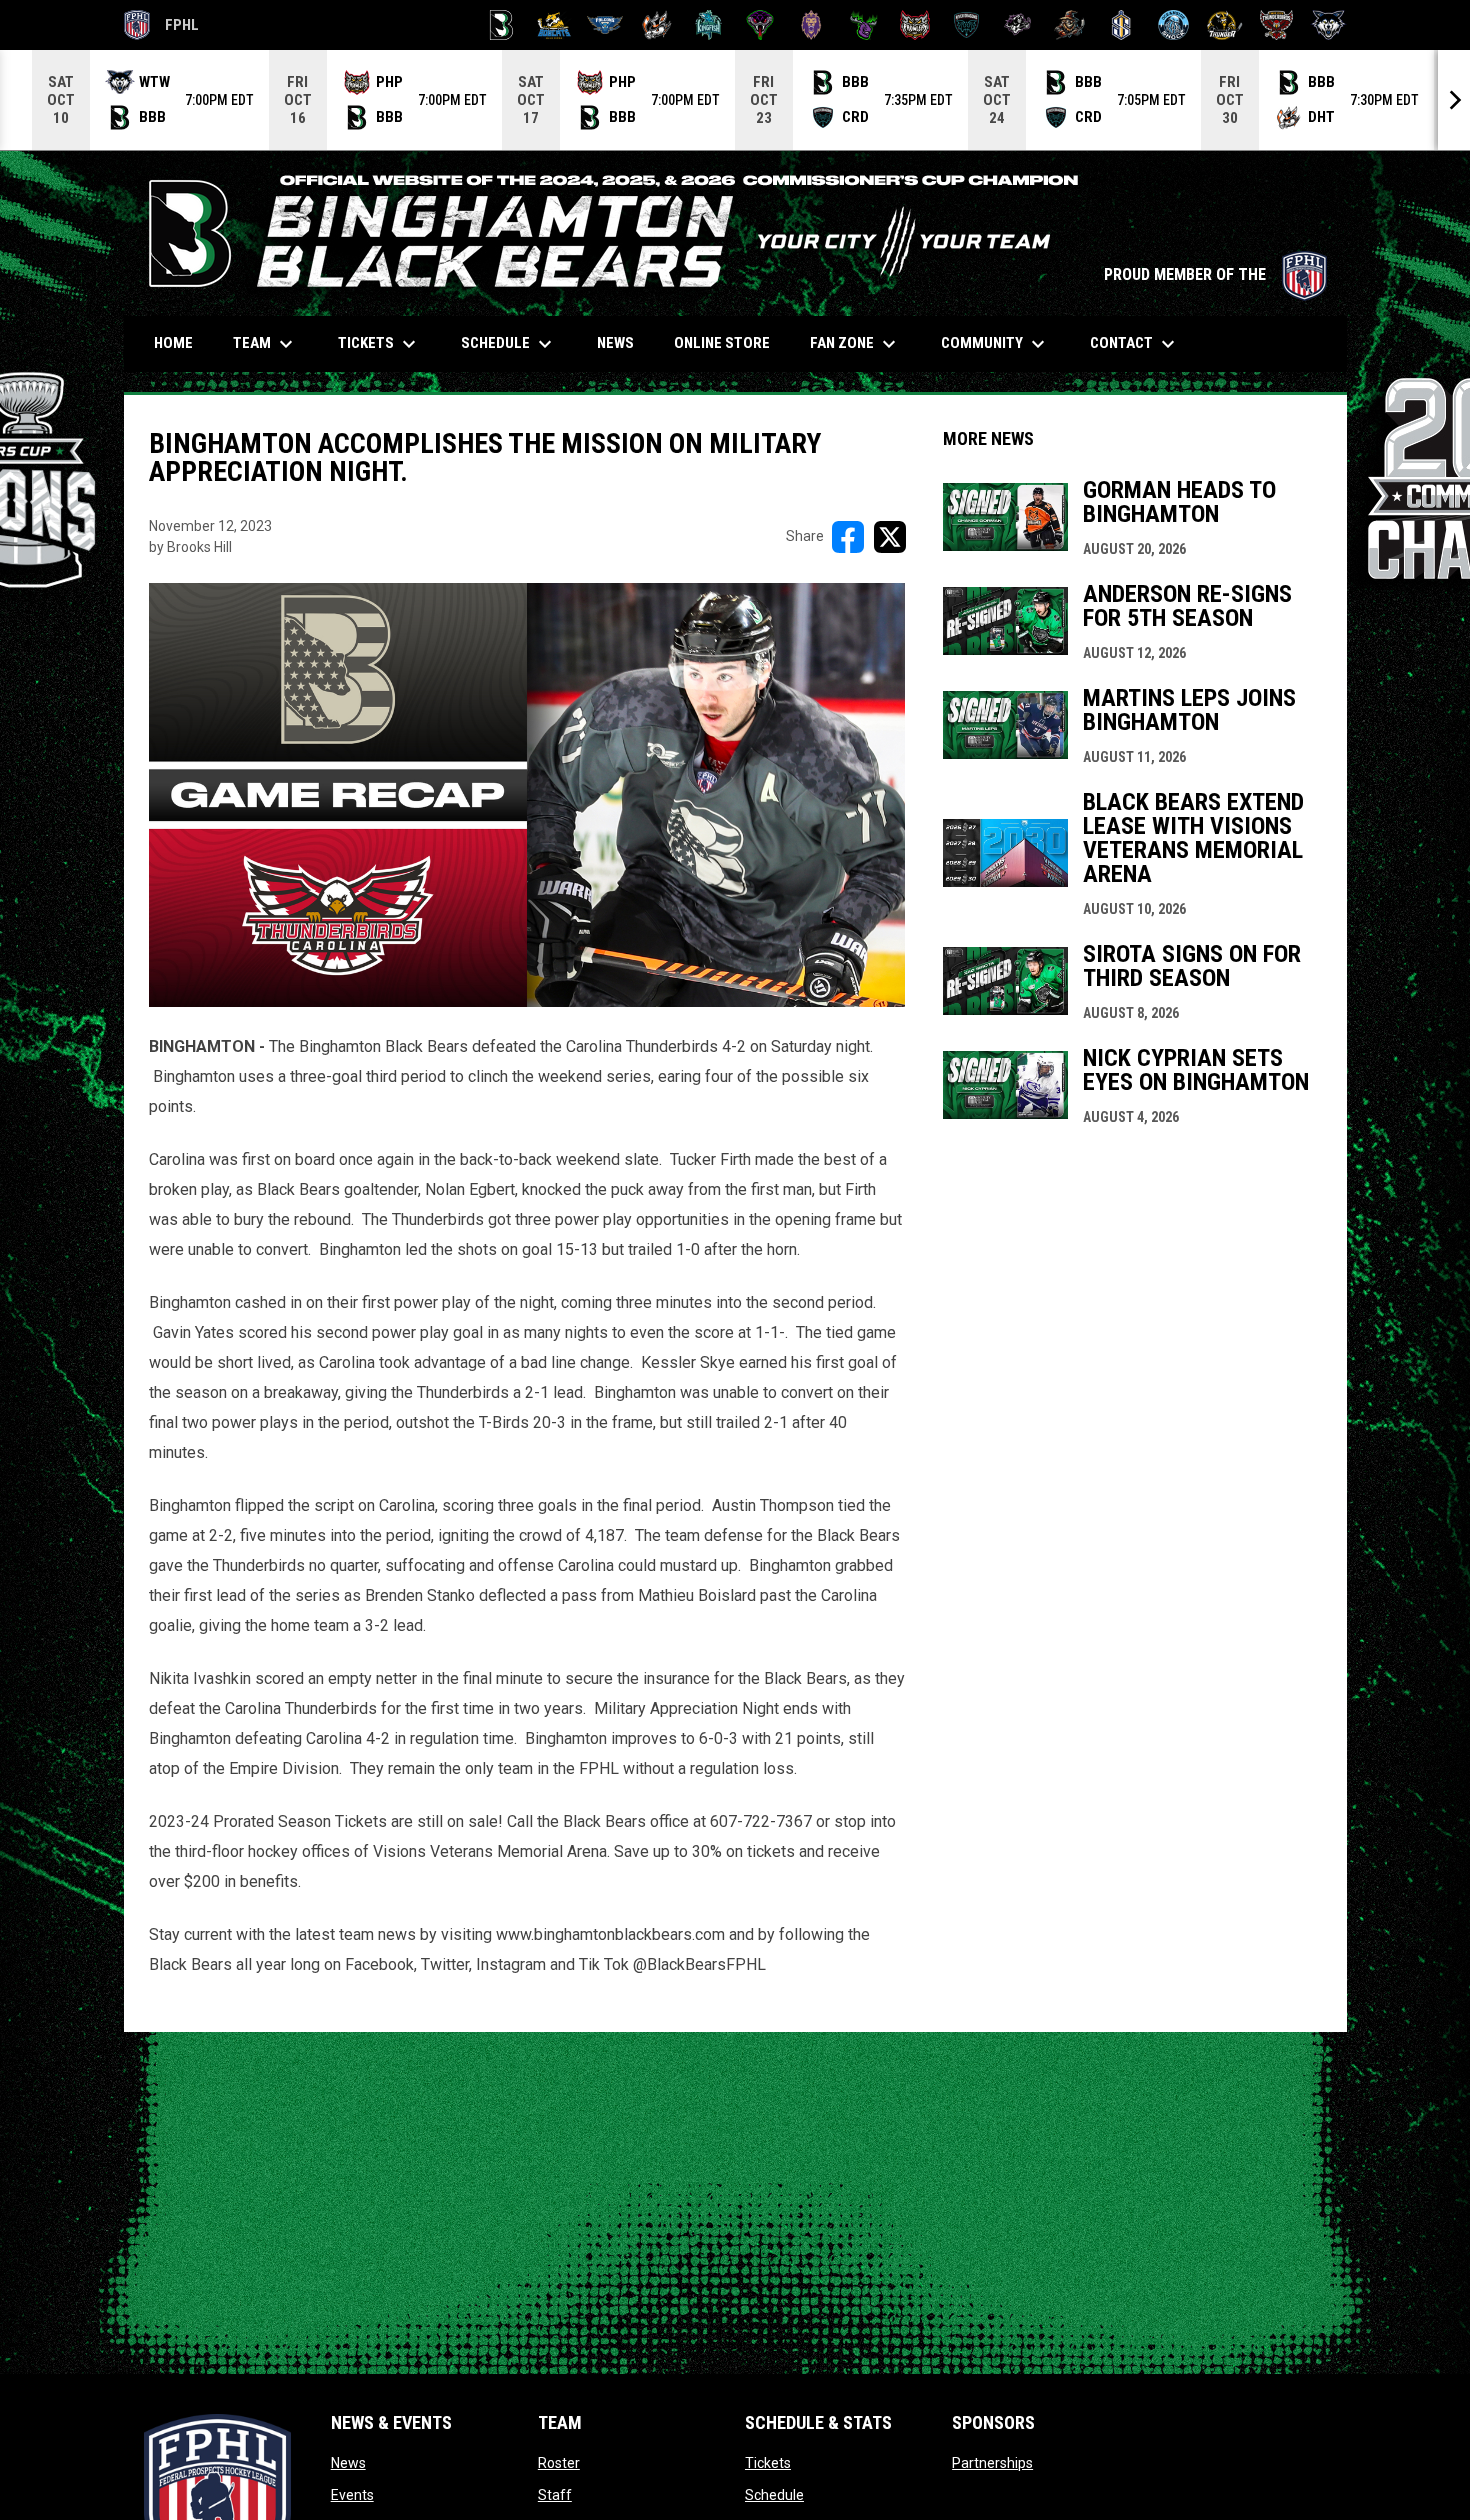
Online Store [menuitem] (729, 342)
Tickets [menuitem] (379, 344)
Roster (559, 2463)
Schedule (774, 2495)
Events (352, 2495)
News (348, 2463)
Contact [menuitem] (1135, 344)
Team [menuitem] (265, 344)
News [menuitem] (615, 343)
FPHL (162, 28)
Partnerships (992, 2463)
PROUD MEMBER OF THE (1215, 274)
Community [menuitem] (995, 344)
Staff (555, 2495)
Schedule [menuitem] (509, 344)
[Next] (1454, 100)
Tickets (768, 2463)
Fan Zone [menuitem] (855, 344)
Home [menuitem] (173, 343)
